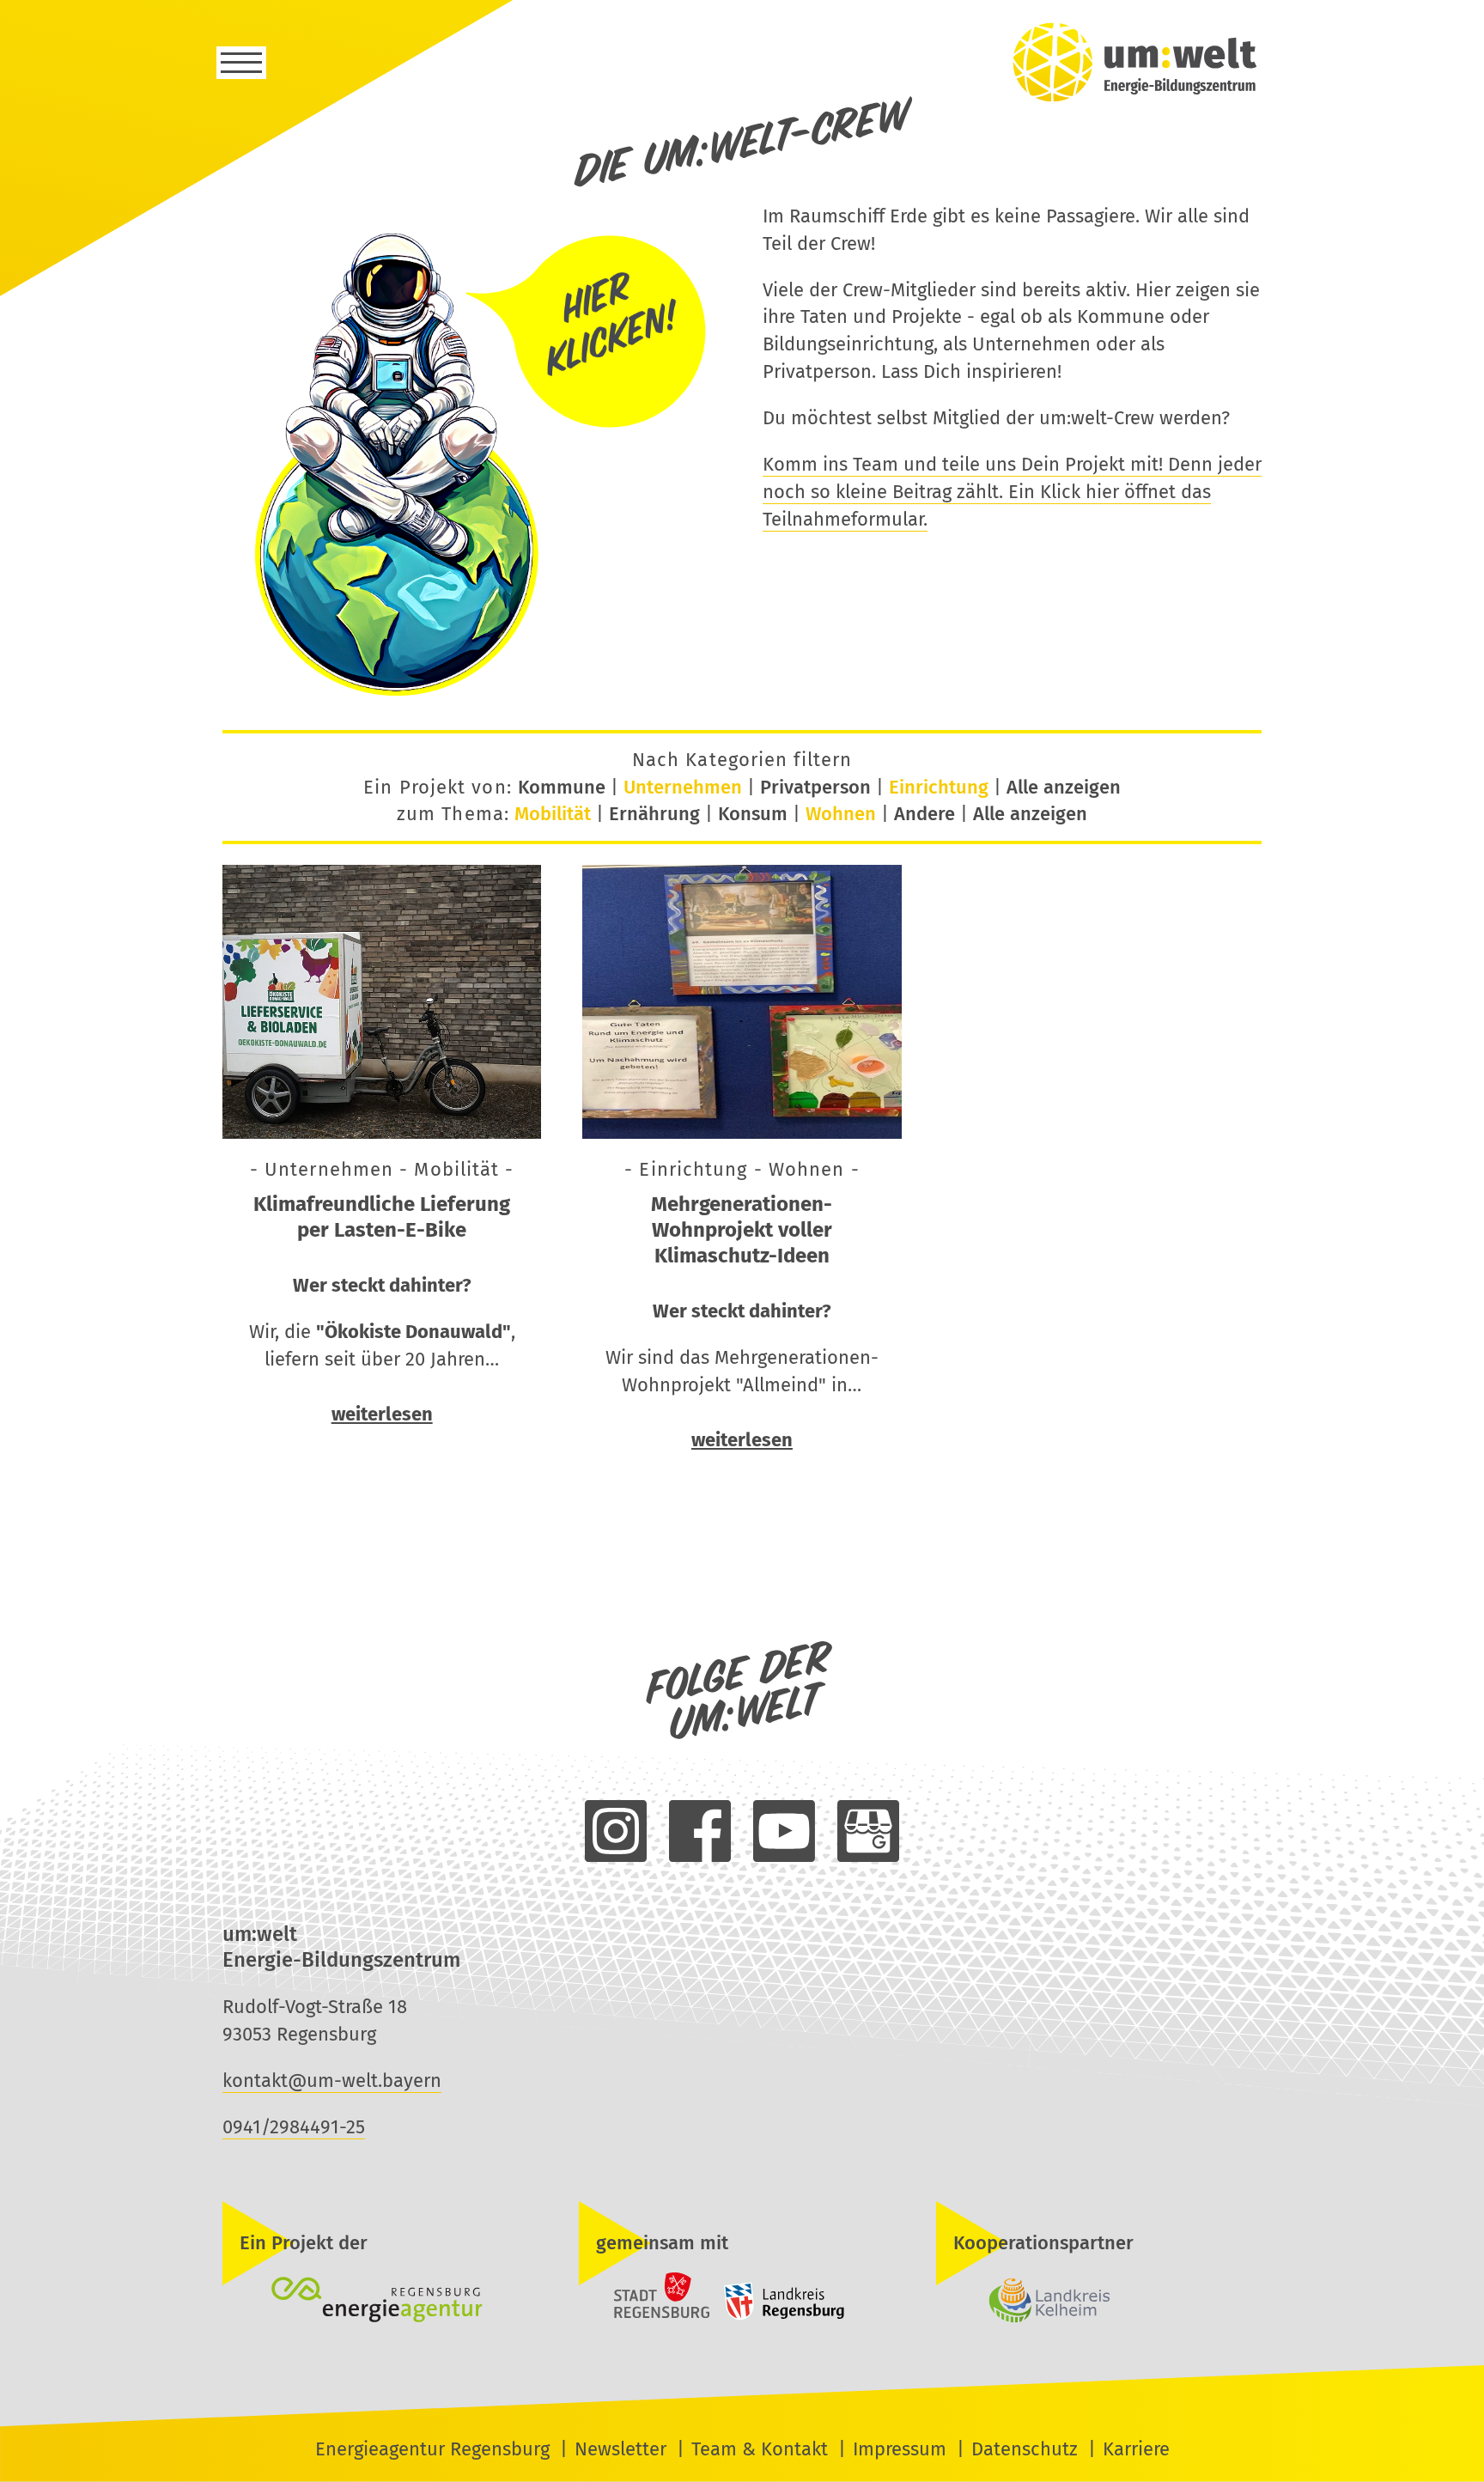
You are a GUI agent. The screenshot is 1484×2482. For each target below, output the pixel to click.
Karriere (1136, 2449)
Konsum (753, 814)
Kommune (562, 787)
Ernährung (654, 814)
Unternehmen (683, 787)
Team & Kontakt (760, 2449)
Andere (924, 814)
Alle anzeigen (1064, 787)
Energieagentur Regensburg (432, 2449)
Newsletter (620, 2449)
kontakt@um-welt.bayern (332, 2080)
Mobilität (553, 814)
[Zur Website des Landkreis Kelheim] (1099, 2302)
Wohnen (841, 814)
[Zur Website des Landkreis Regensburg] (780, 2316)
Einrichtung (939, 787)
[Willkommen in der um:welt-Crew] (472, 695)
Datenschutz (1025, 2449)
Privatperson (815, 787)
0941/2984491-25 (294, 2127)
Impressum (900, 2449)
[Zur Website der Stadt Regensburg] (647, 2316)
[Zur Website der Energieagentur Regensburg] (385, 2302)
